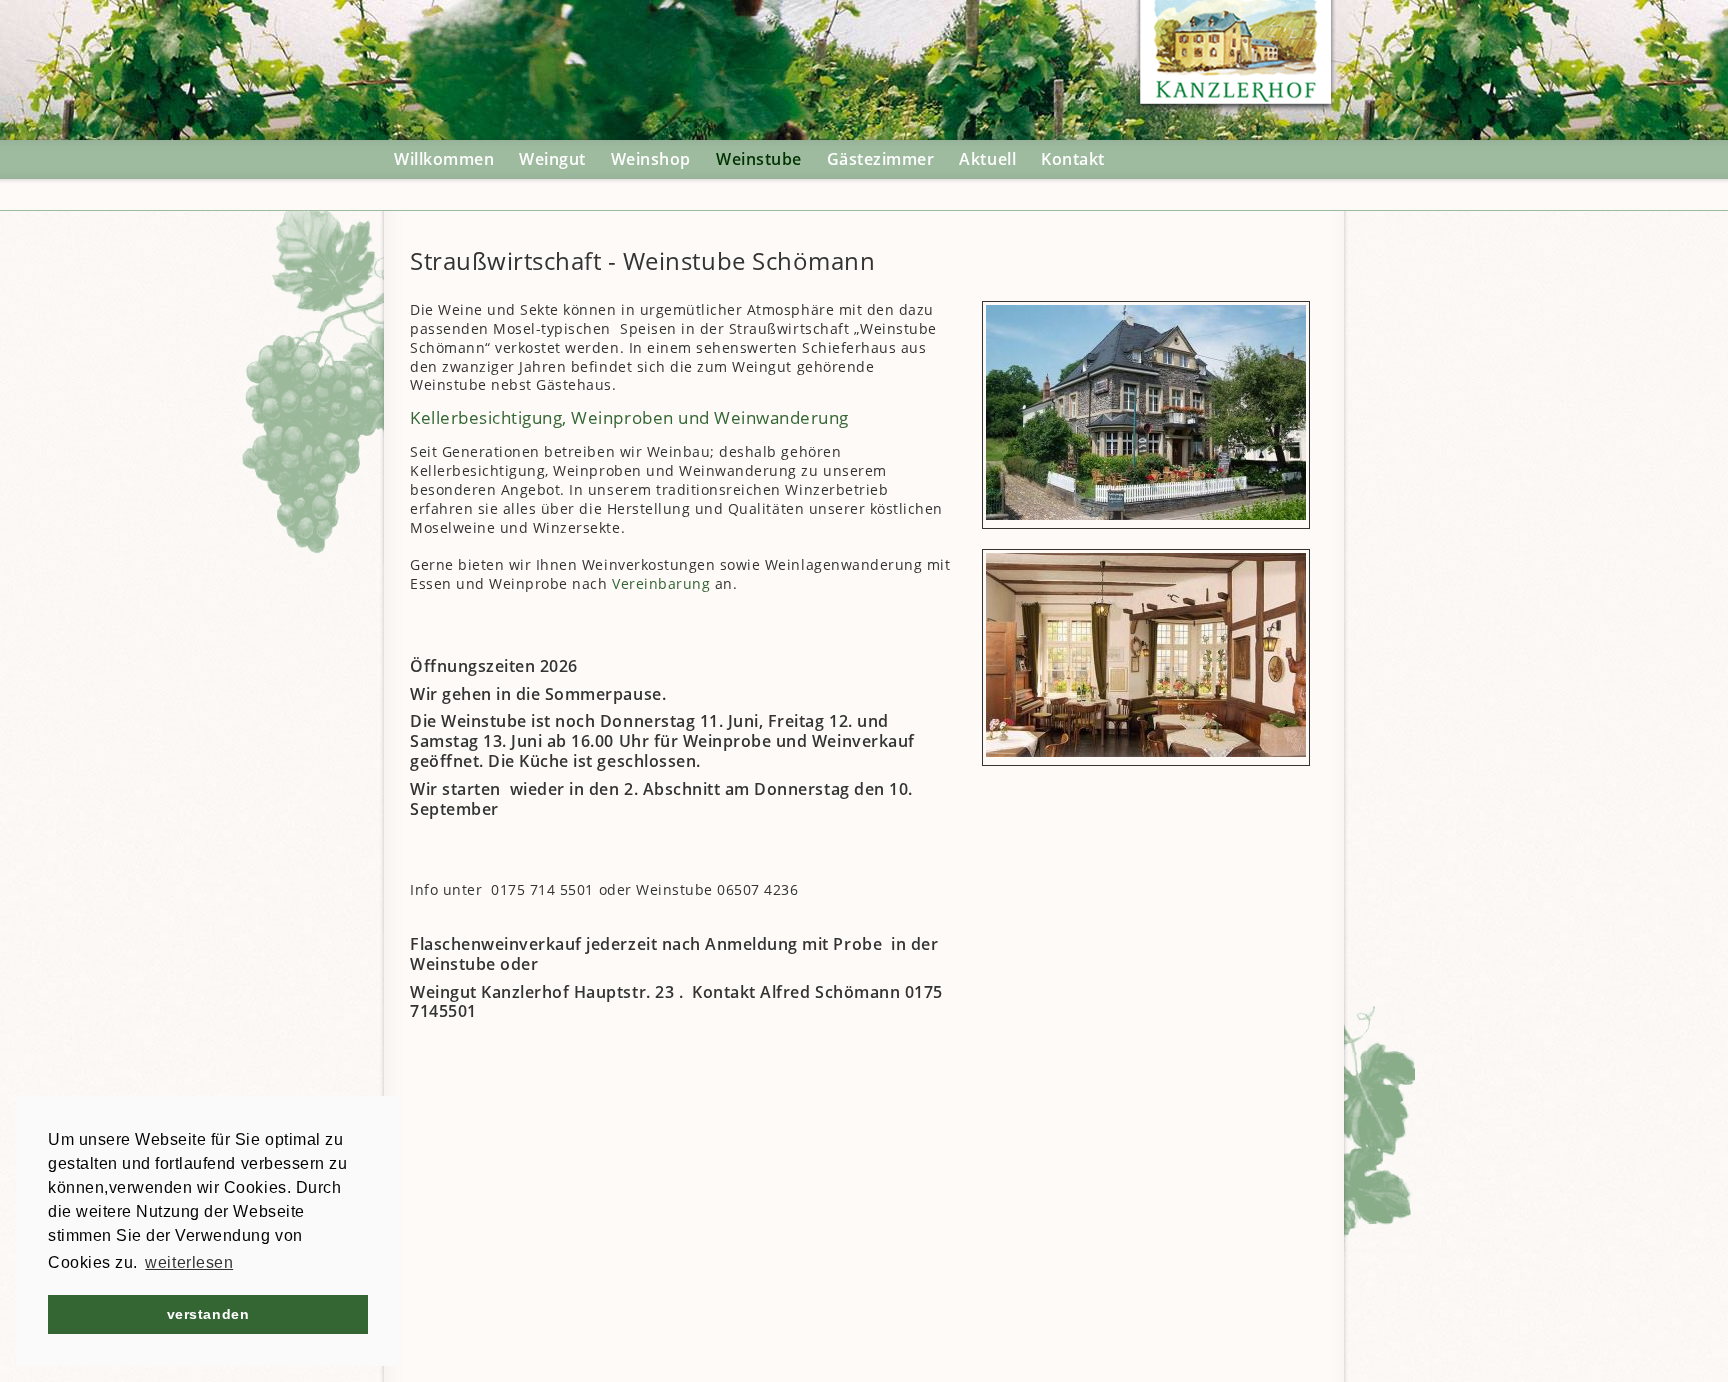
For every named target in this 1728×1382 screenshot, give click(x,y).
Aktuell (987, 159)
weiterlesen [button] (189, 1262)
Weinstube (759, 159)
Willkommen (444, 159)
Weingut (552, 159)
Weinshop (651, 159)
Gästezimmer (881, 159)
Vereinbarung (661, 583)
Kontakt (1073, 159)
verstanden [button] (208, 1314)
